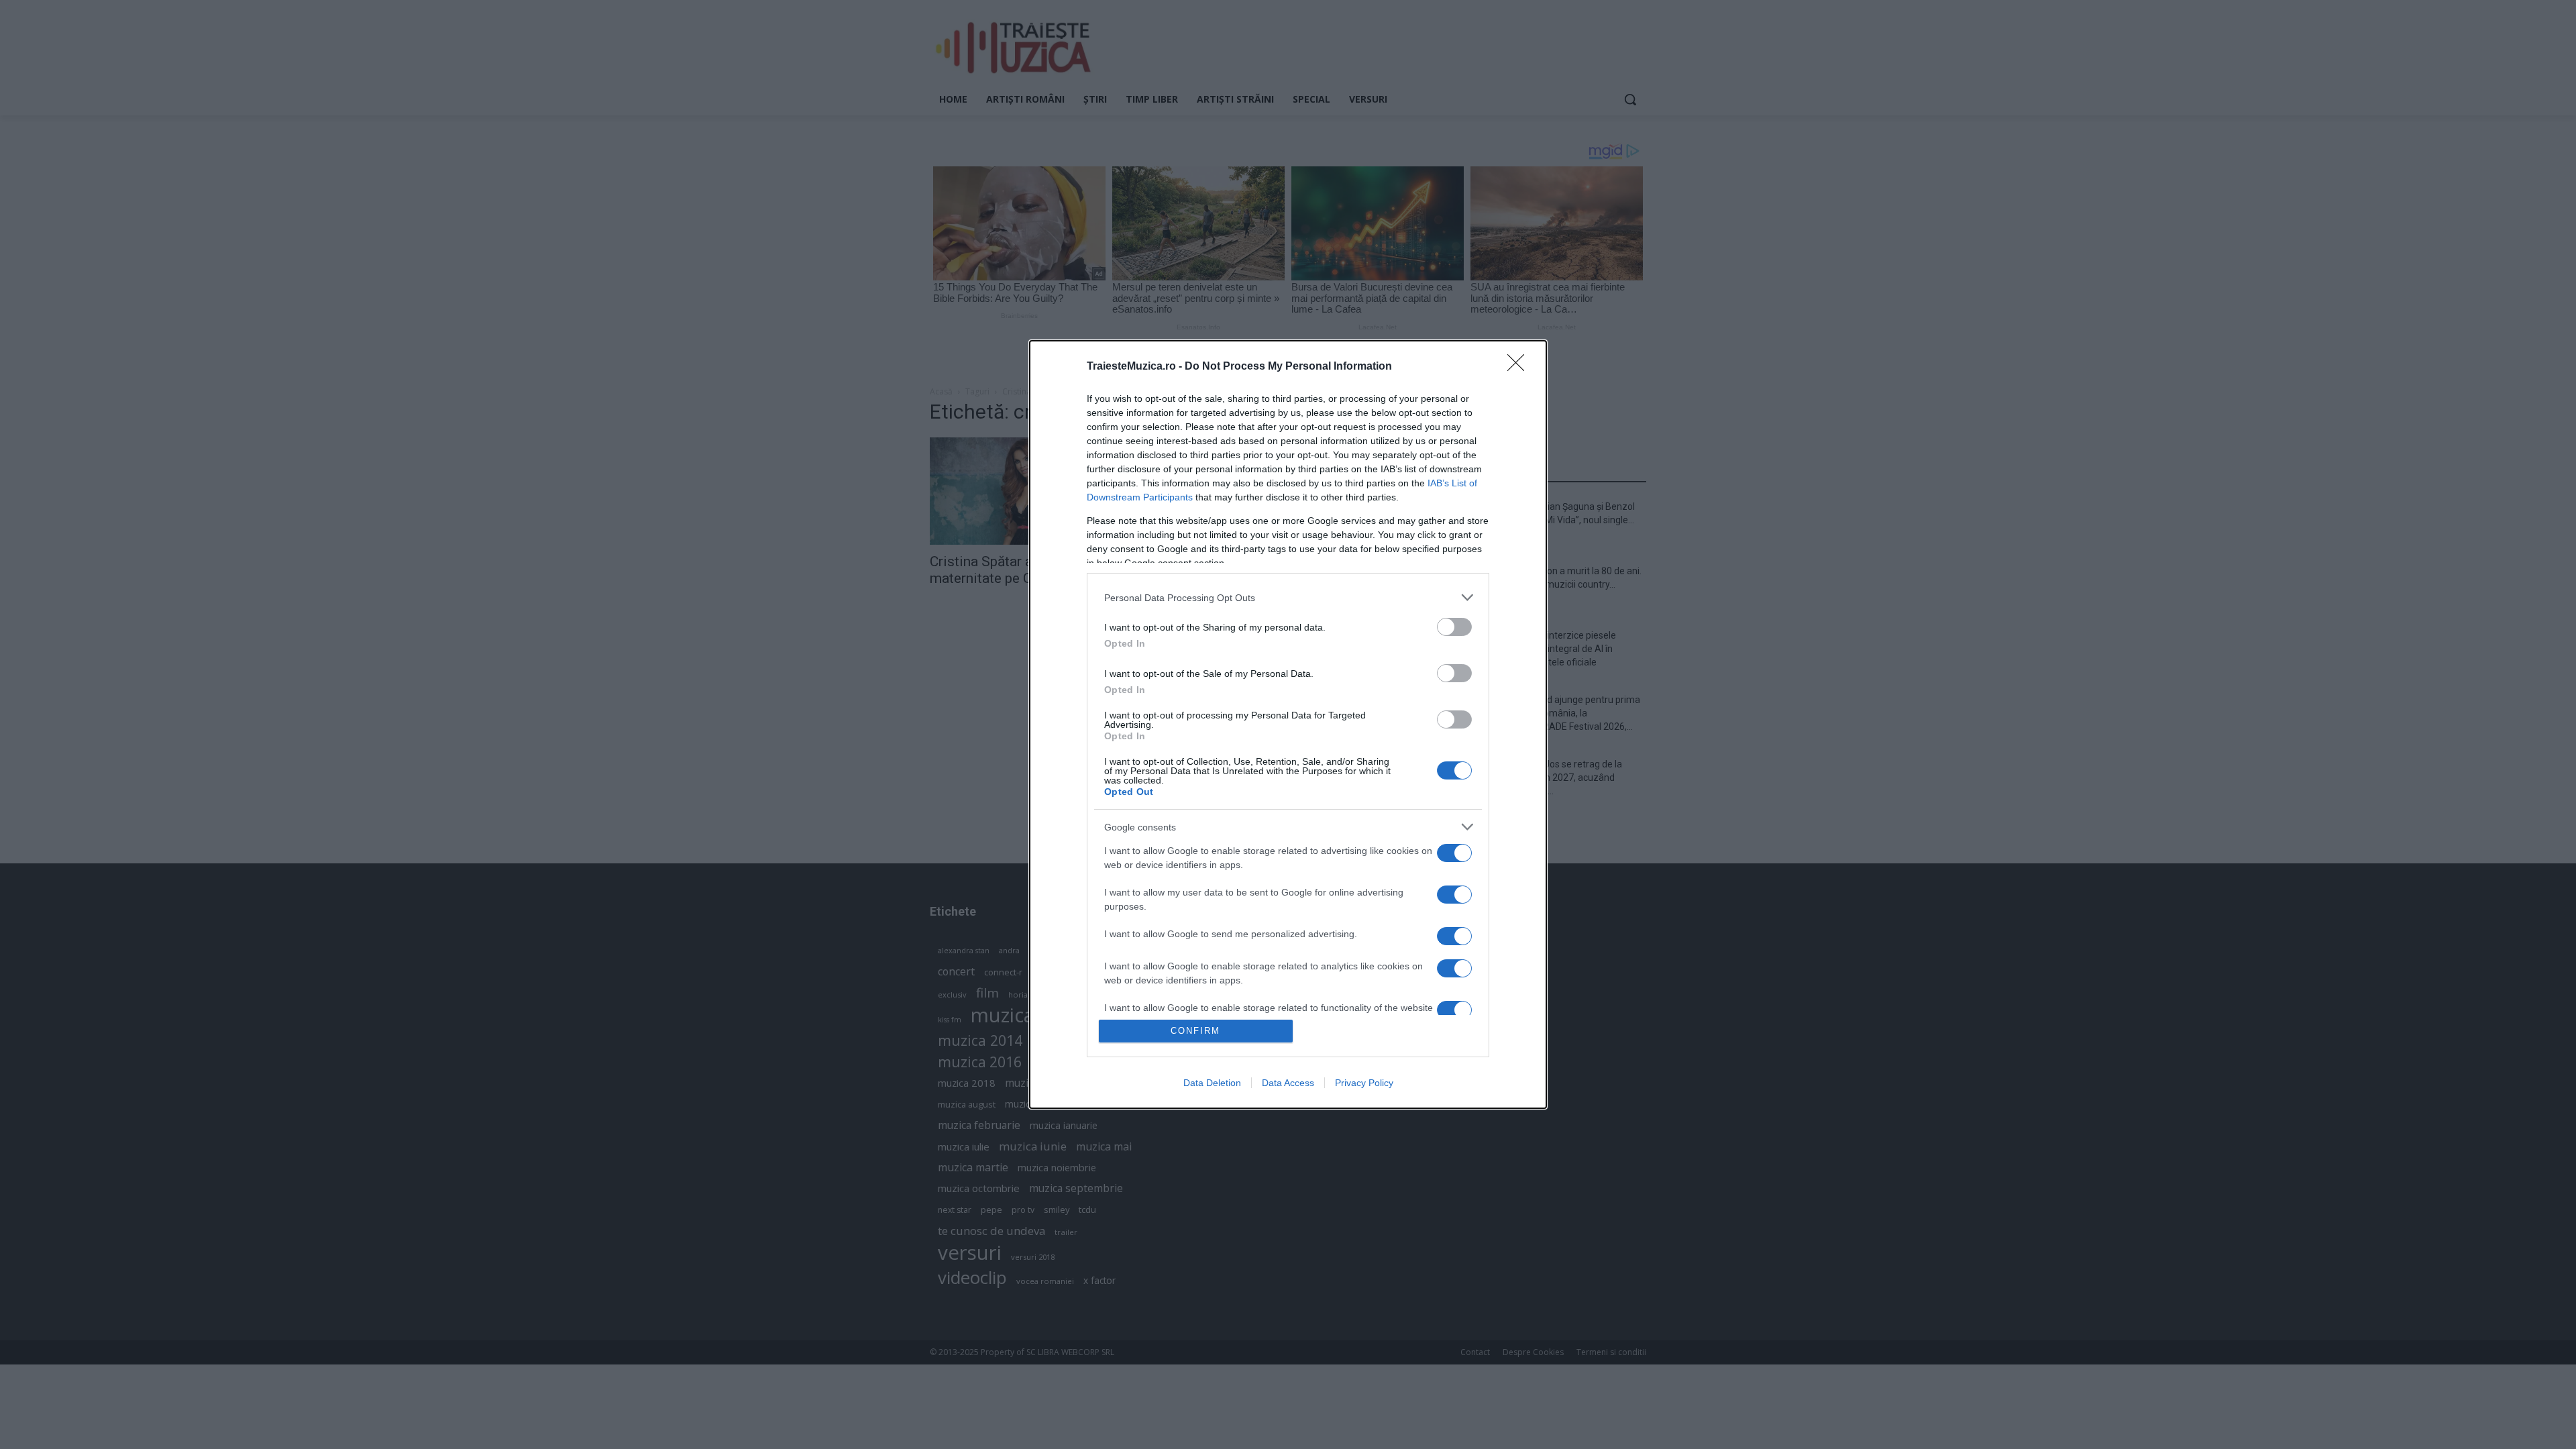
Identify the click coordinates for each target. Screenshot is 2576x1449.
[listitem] (1288, 597)
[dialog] (1288, 724)
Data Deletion (1212, 1083)
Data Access (1288, 1083)
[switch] (1454, 627)
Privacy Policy (1364, 1083)
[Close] (1520, 367)
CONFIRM (1195, 1031)
